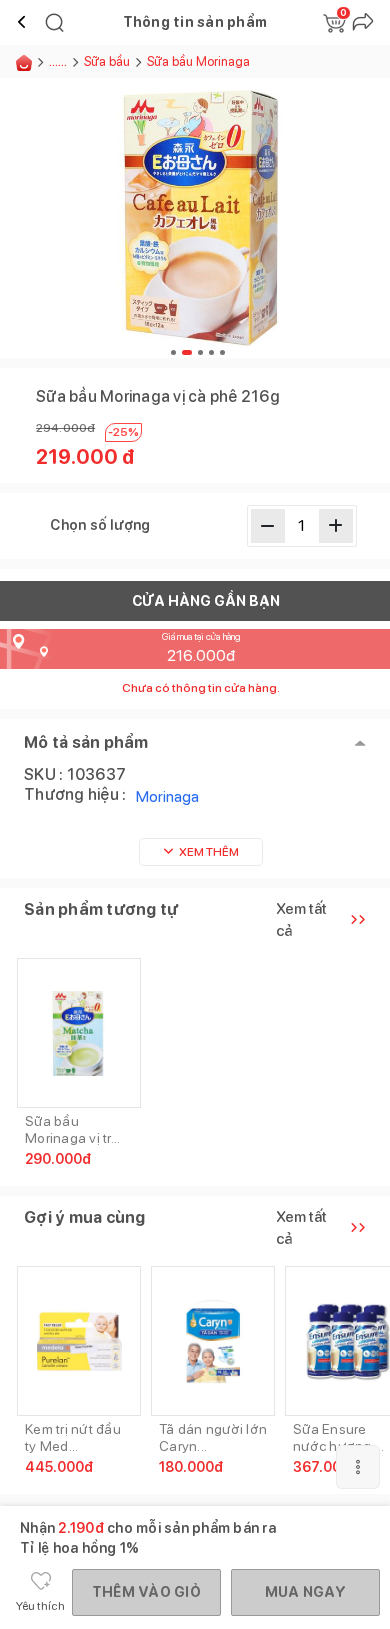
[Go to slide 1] (173, 352)
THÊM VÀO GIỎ (146, 1592)
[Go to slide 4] (211, 352)
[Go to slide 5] (222, 352)
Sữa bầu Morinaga (198, 61)
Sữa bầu (107, 61)
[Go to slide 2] (187, 352)
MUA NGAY (305, 1592)
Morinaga (167, 796)
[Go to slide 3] (200, 352)
